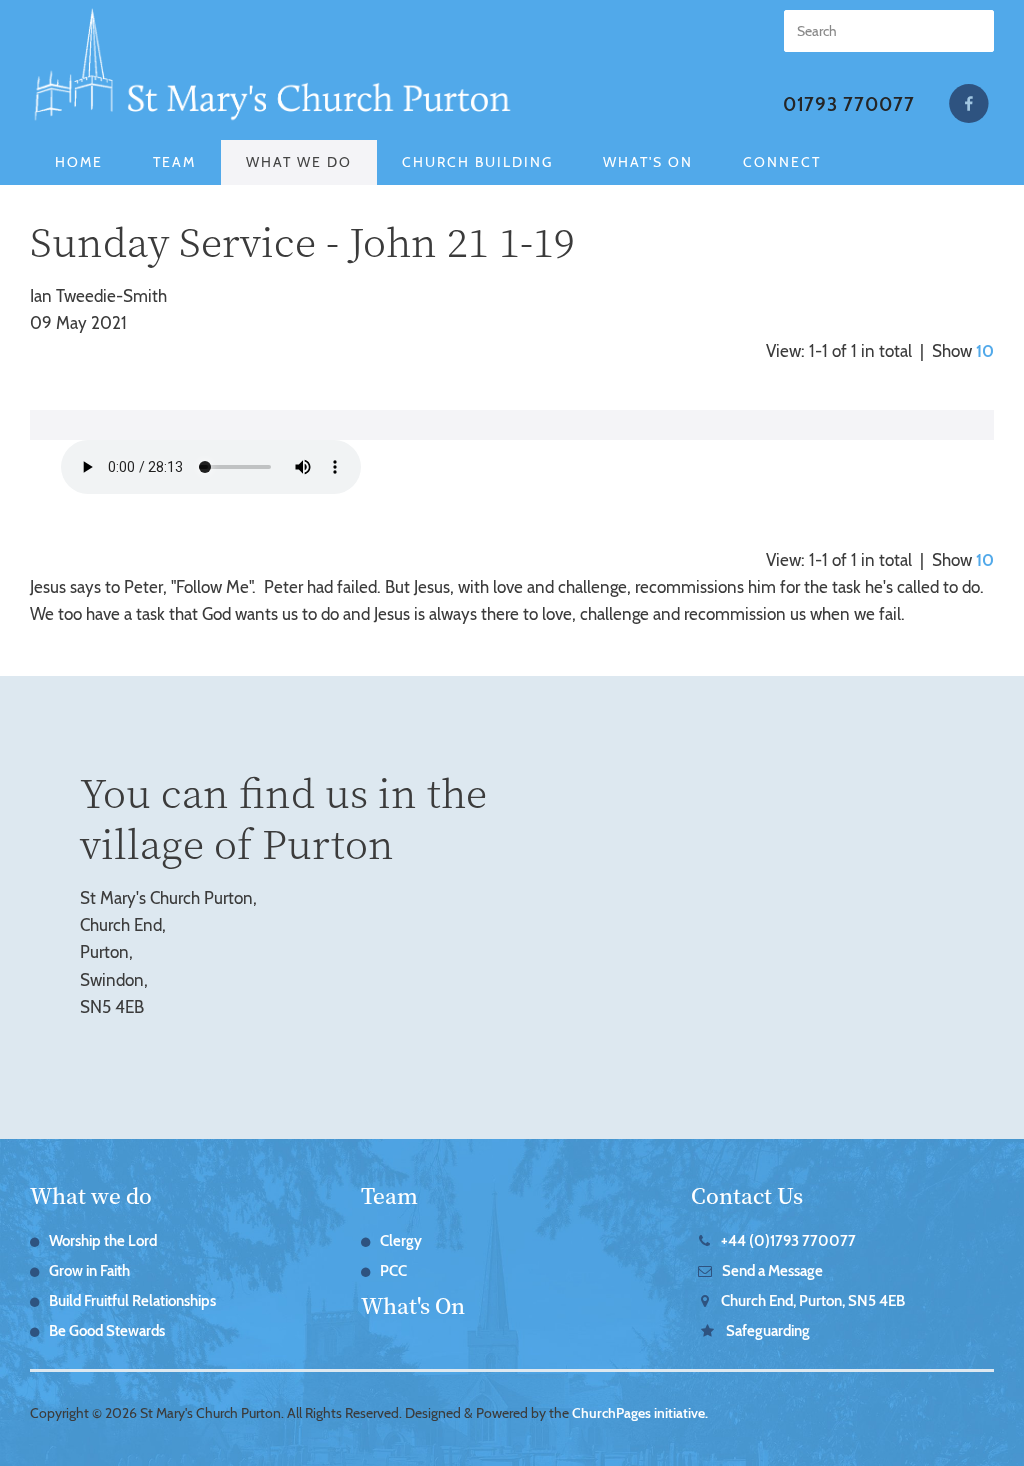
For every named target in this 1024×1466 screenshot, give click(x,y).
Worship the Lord (103, 1241)
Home (79, 162)
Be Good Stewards (107, 1331)
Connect (782, 162)
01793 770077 (849, 104)
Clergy (401, 1241)
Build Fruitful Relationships (132, 1301)
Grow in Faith (89, 1271)
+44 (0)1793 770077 (788, 1241)
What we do (91, 1195)
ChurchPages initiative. (640, 1413)
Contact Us (747, 1195)
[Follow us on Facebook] (969, 104)
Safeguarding (117, 207)
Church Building (477, 162)
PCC (393, 1271)
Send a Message (772, 1271)
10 (985, 351)
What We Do (299, 162)
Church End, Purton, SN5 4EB (813, 1301)
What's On (648, 162)
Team (174, 162)
